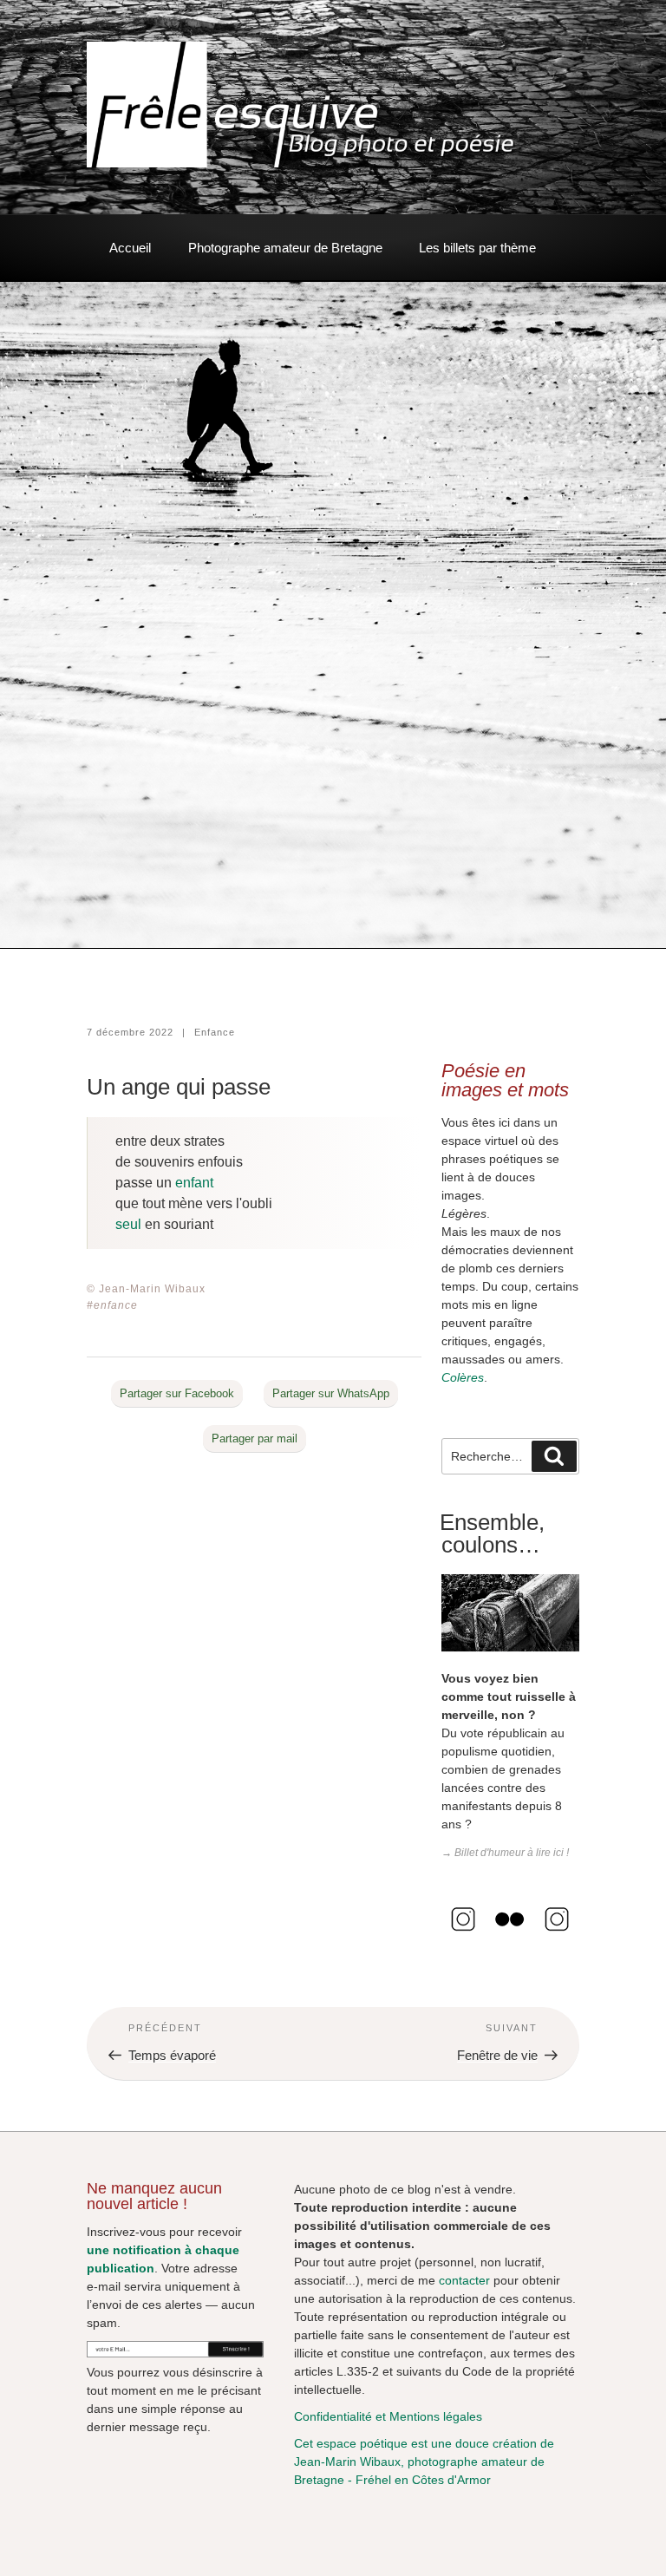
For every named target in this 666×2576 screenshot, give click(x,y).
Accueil (130, 248)
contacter (464, 2280)
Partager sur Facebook (177, 1393)
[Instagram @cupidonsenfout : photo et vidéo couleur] (557, 1937)
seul (128, 1224)
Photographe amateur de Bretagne (285, 248)
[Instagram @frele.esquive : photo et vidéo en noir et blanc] (463, 1937)
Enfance (215, 1032)
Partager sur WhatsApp (331, 1393)
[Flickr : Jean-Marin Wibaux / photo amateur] (510, 1937)
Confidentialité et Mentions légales (388, 2416)
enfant (194, 1183)
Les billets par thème (477, 248)
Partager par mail (255, 1438)
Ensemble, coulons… (492, 1533)
